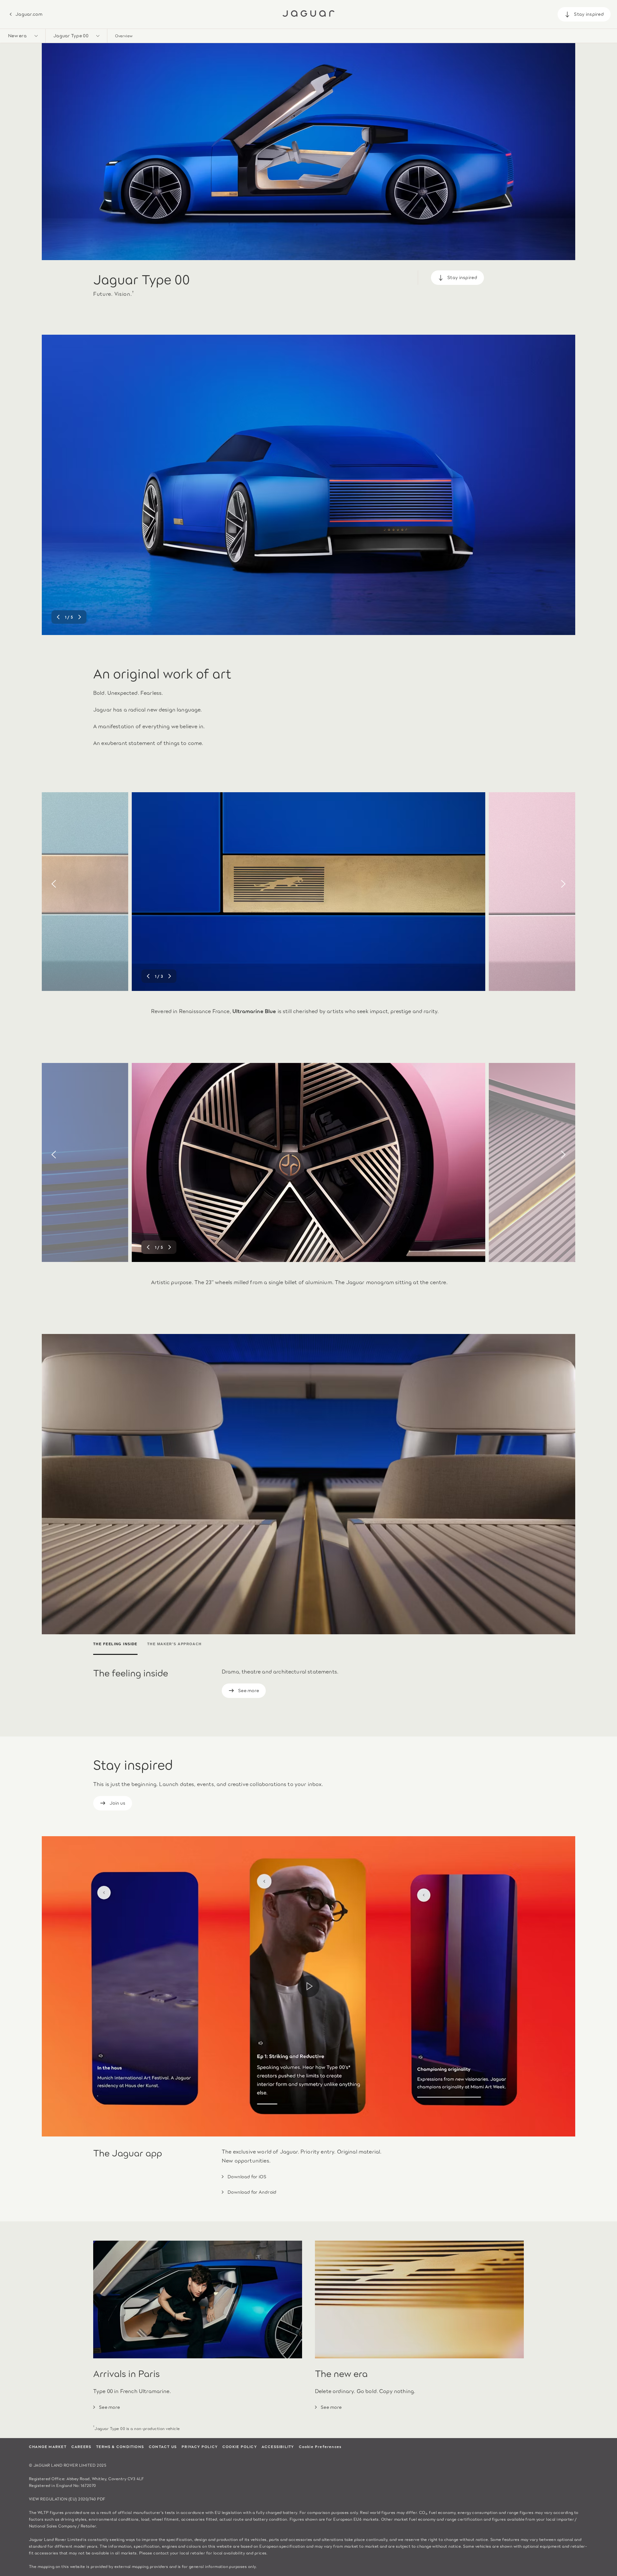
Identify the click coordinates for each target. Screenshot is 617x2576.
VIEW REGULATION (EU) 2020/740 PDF (67, 2499)
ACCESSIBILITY (278, 2446)
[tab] (118, 1645)
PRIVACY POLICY (200, 2446)
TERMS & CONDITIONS (120, 2446)
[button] (23, 36)
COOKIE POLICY (240, 2446)
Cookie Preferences (320, 2446)
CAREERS (81, 2446)
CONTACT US (163, 2446)
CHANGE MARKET (48, 2446)
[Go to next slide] (563, 484)
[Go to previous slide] (54, 484)
